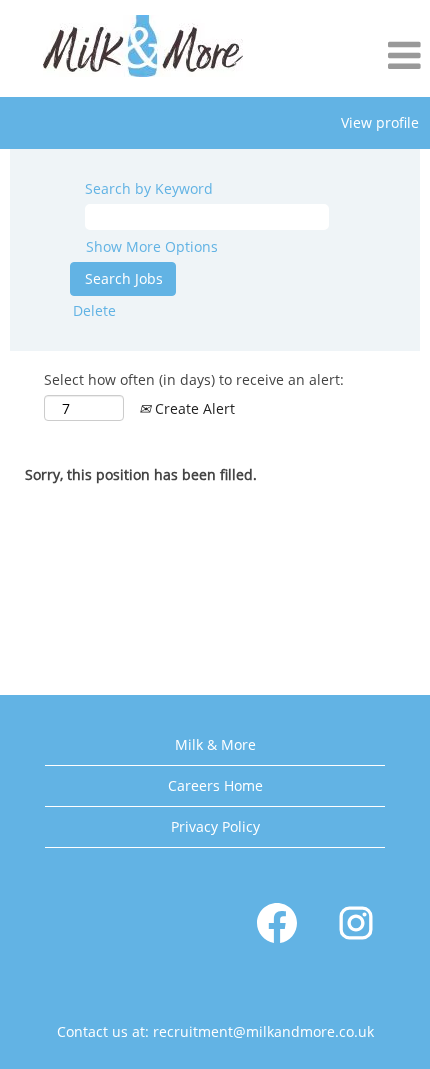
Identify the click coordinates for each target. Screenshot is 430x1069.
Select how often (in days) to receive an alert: (194, 379)
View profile (380, 122)
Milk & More (215, 744)
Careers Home (215, 785)
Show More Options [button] (152, 246)
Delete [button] (94, 310)
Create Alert (193, 408)
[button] (358, 56)
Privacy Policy (215, 826)
